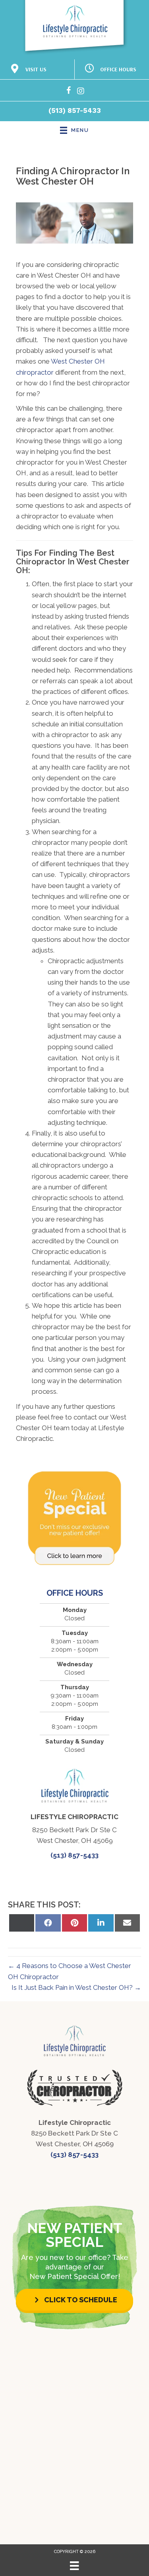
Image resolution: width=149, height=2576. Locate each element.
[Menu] (74, 2566)
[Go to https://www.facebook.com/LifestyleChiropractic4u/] (69, 92)
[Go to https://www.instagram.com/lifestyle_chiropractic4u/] (81, 92)
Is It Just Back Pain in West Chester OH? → (76, 1987)
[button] (74, 2300)
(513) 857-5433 (75, 111)
